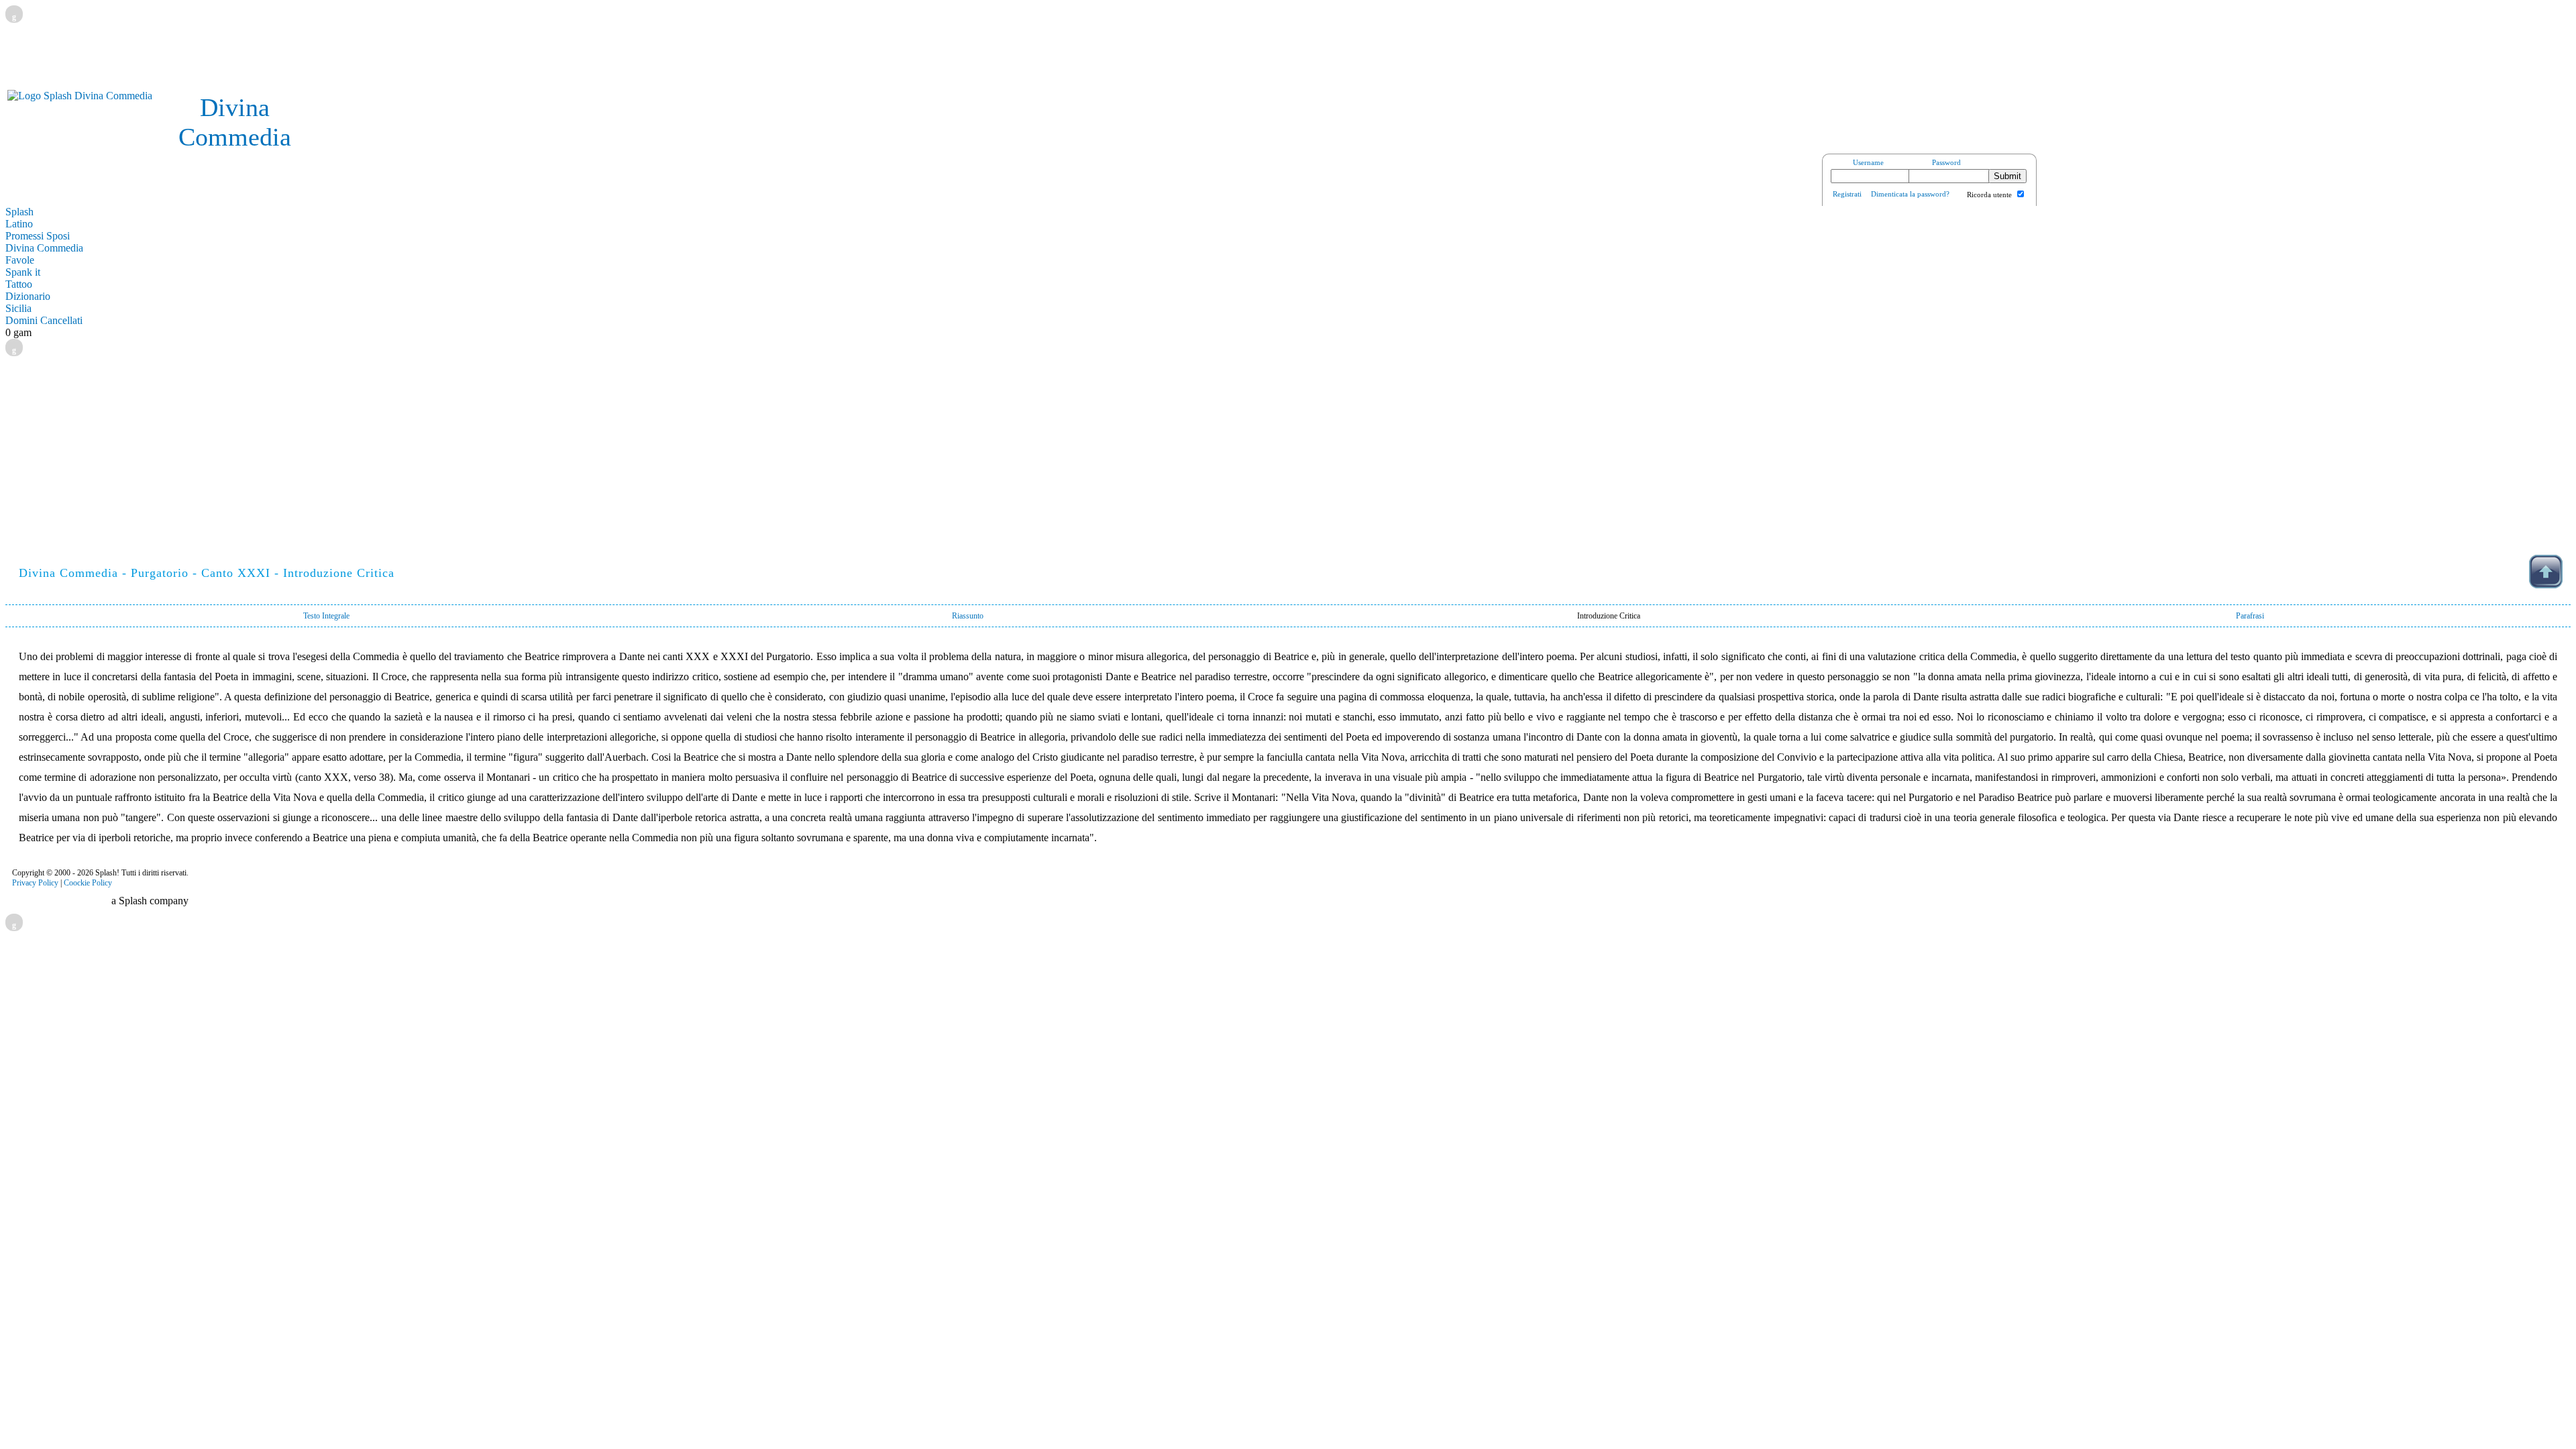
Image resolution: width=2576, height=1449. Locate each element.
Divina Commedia (44, 248)
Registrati (1847, 194)
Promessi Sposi (38, 236)
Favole (20, 260)
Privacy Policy (35, 883)
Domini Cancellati (44, 320)
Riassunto (968, 616)
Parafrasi (2250, 616)
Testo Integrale (326, 616)
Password (1946, 162)
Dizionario (28, 296)
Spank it (23, 272)
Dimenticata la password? (1910, 194)
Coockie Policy (88, 883)
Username (1868, 162)
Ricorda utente (1989, 195)
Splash (19, 212)
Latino (19, 224)
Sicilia (18, 308)
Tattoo (19, 284)
